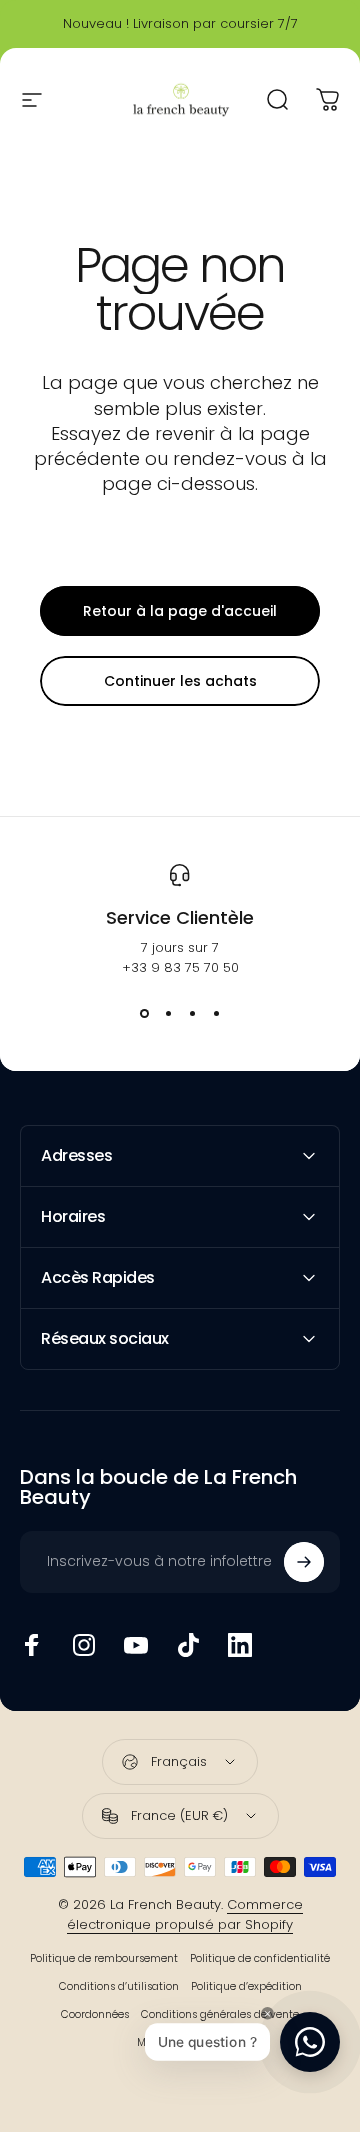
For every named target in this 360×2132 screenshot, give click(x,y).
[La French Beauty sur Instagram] (84, 1645)
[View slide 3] (192, 1014)
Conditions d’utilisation (119, 1986)
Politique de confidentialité (260, 1958)
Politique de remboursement (104, 1958)
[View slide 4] (216, 1014)
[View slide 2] (168, 1014)
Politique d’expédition (246, 1986)
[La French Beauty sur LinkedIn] (240, 1645)
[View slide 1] (144, 1014)
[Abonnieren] (304, 1562)
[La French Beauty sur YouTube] (136, 1645)
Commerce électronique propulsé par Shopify (185, 1914)
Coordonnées (95, 2014)
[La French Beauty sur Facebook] (32, 1645)
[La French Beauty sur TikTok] (188, 1645)
